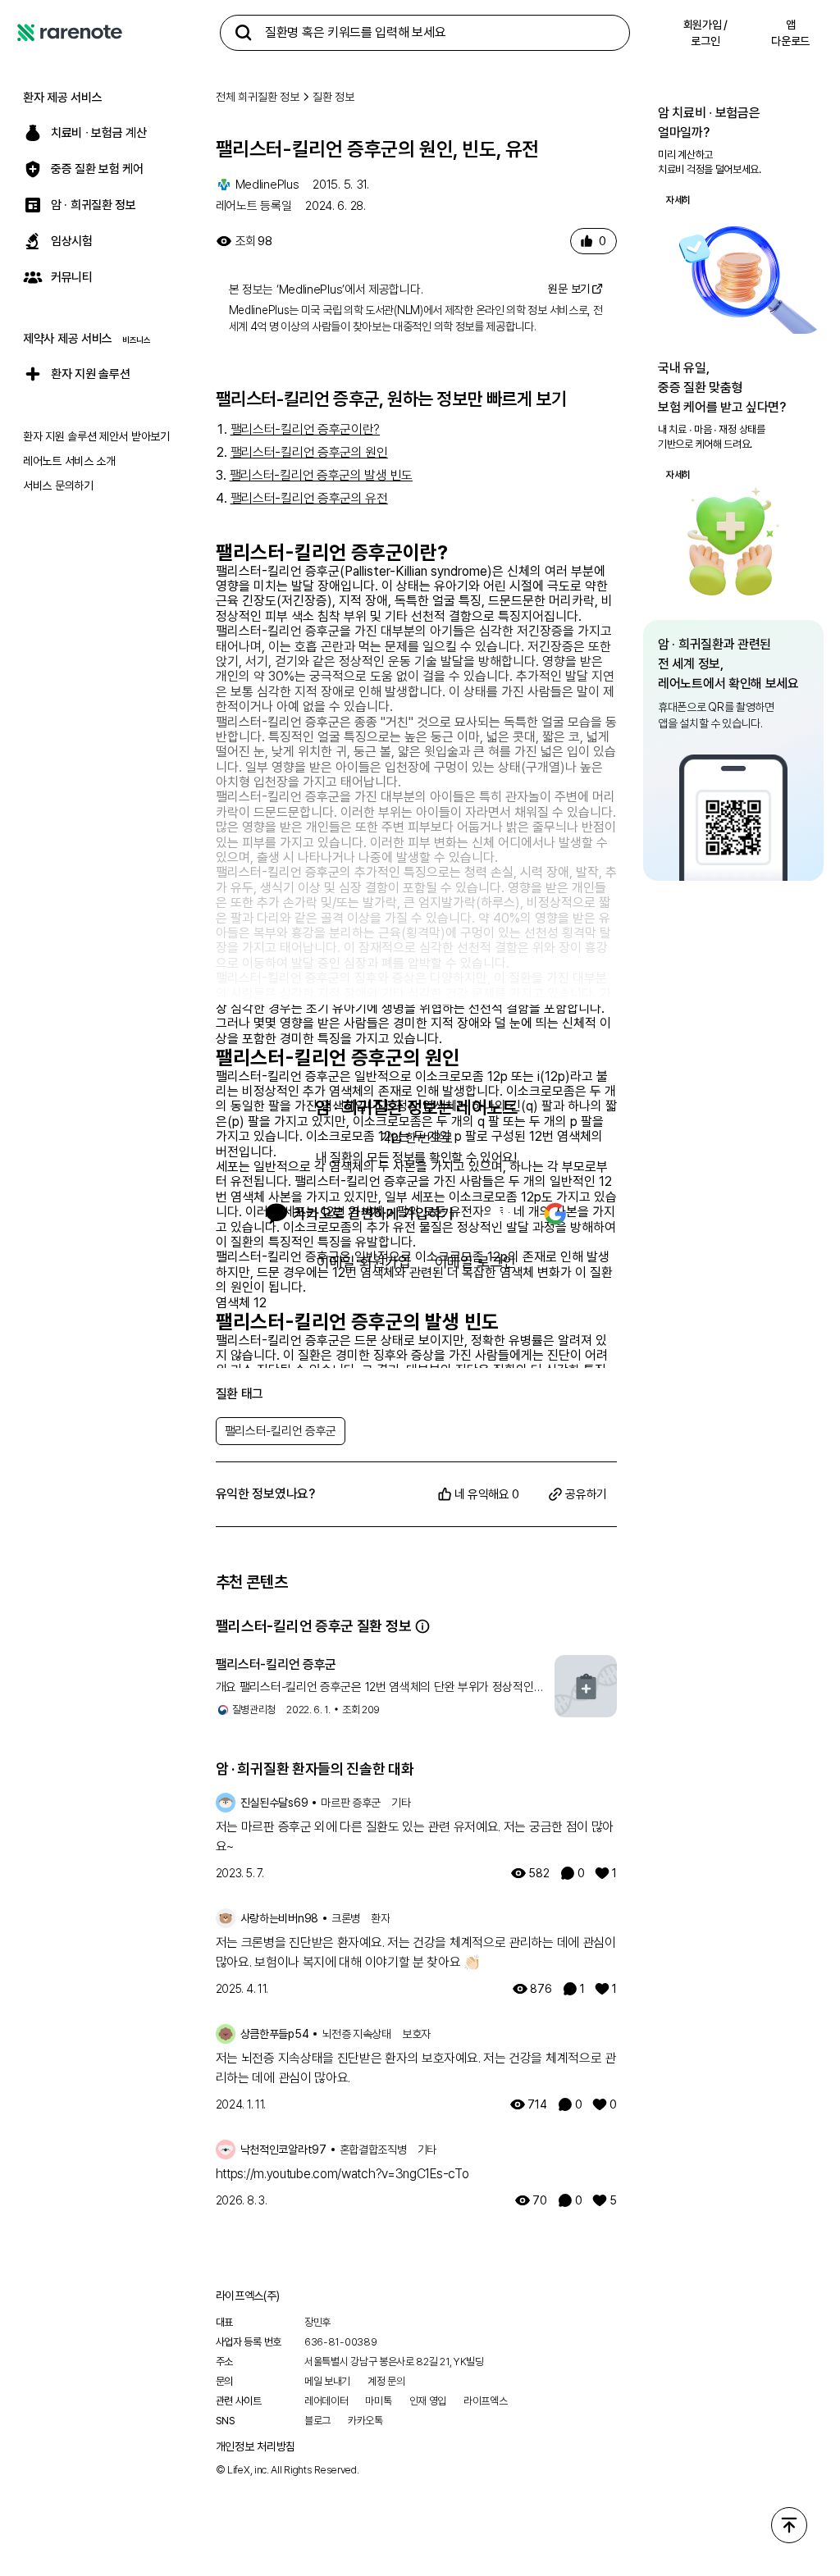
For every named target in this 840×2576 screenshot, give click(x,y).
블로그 (317, 2421)
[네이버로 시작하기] (500, 1214)
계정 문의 (386, 2381)
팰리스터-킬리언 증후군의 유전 (309, 498)
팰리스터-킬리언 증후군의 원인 (309, 452)
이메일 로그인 (475, 1262)
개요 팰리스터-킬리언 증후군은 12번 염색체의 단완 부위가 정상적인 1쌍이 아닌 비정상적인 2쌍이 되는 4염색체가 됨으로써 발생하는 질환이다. (375, 1688)
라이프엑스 (486, 2401)
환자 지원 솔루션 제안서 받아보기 (96, 436)
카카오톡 (365, 2421)
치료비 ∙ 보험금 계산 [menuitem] (98, 133)
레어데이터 (326, 2401)
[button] (422, 1626)
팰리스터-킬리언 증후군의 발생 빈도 (321, 475)
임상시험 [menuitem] (72, 241)
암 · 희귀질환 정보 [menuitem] (94, 205)
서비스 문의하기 (58, 486)
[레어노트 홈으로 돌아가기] (70, 33)
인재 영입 (428, 2401)
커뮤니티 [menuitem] (72, 277)
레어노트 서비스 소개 (69, 461)
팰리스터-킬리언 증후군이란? (306, 429)
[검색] (244, 33)
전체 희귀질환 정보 (258, 97)
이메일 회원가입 (364, 1262)
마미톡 (378, 2401)
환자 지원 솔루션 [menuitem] (90, 374)
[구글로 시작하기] (555, 1214)
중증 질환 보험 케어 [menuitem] (97, 169)
